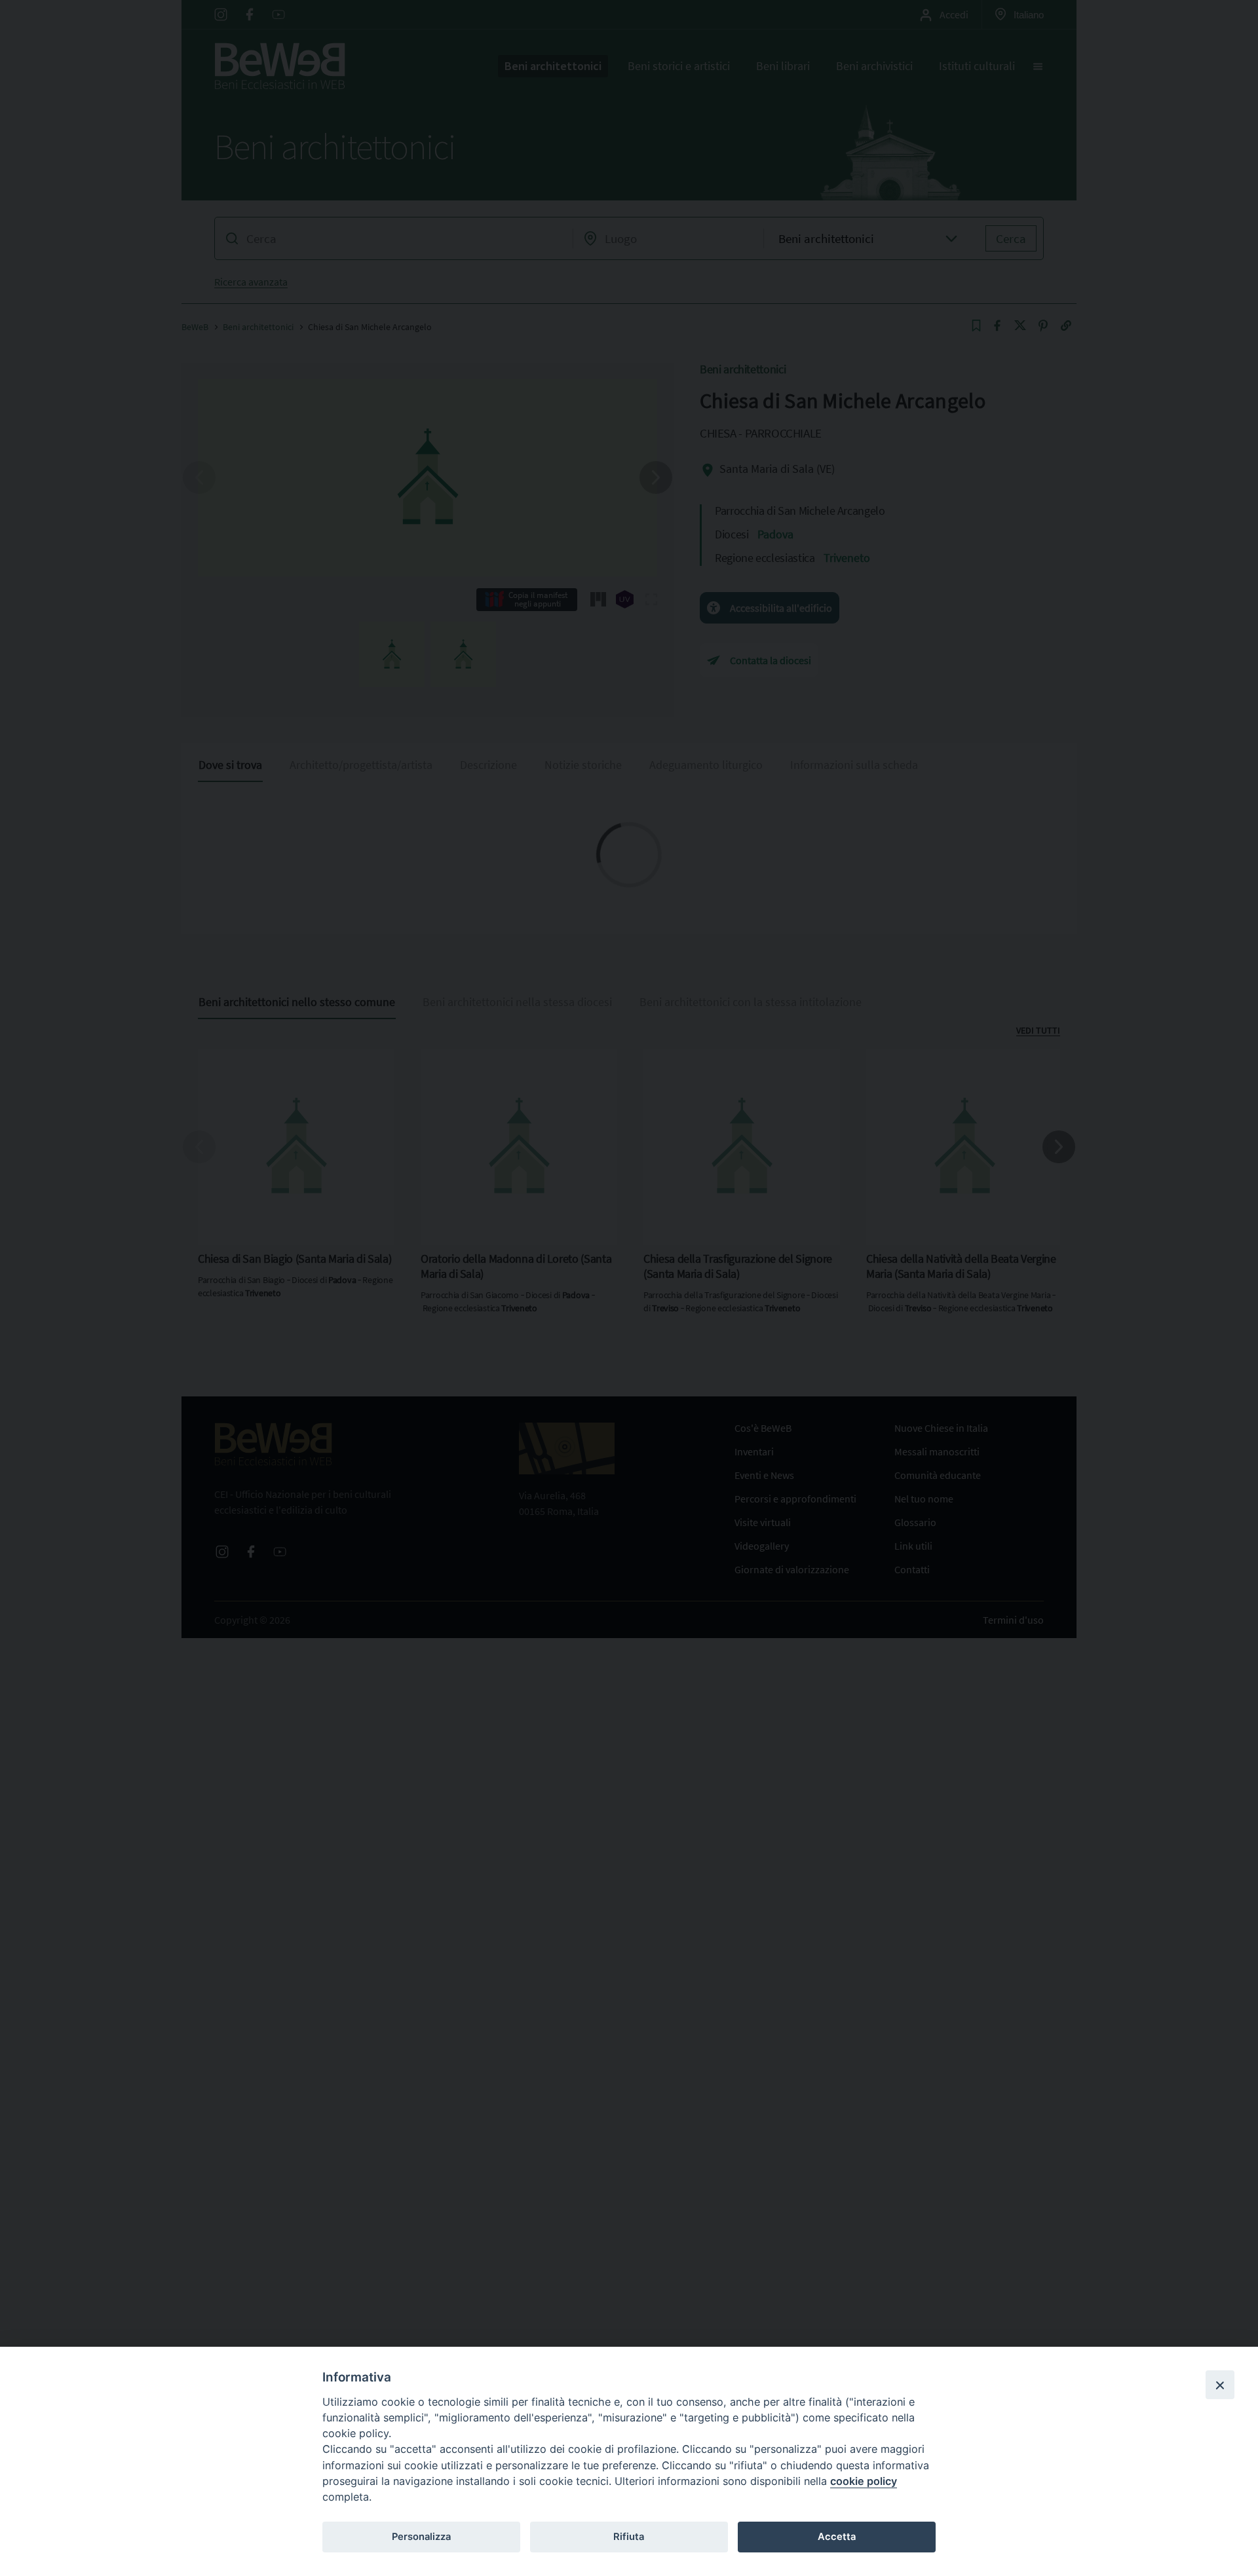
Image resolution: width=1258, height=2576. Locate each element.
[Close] (1220, 2385)
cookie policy (864, 2481)
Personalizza (421, 2537)
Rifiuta (629, 2537)
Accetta (837, 2537)
